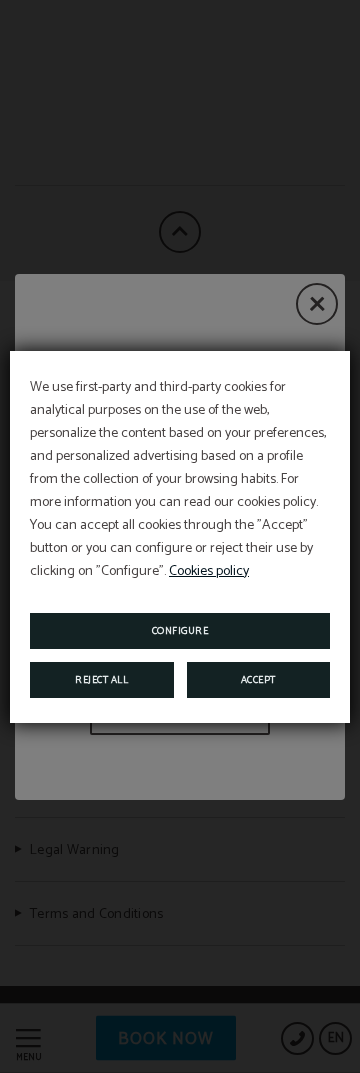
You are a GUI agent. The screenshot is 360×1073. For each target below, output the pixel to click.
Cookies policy (209, 571)
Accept (258, 680)
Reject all (101, 680)
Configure (180, 631)
